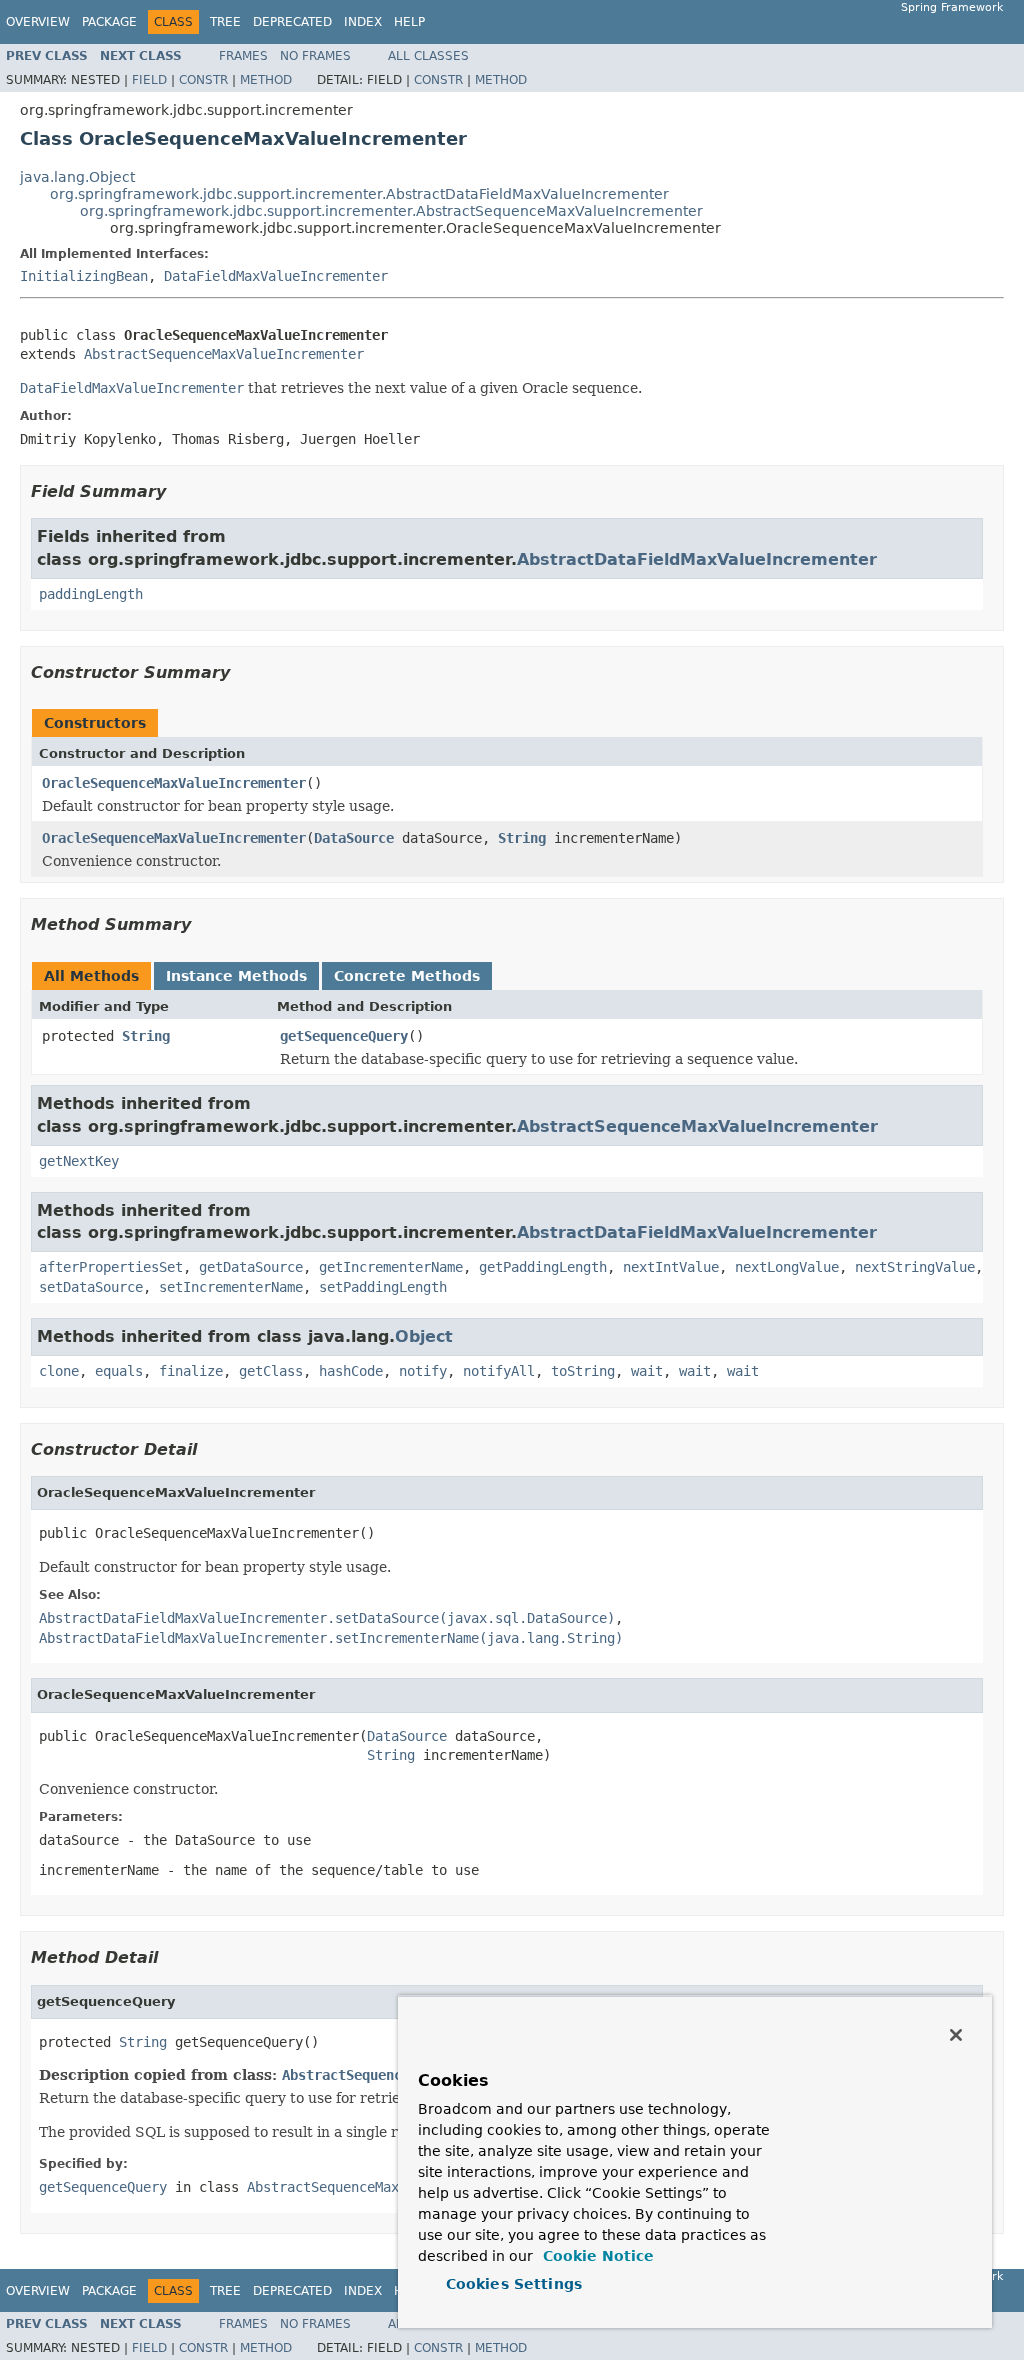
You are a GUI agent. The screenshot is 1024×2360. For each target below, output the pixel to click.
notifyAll (499, 1371)
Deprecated (292, 22)
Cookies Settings (514, 2284)
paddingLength (91, 594)
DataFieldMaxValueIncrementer (276, 276)
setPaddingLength (383, 1287)
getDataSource (251, 1267)
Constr (203, 80)
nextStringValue (915, 1267)
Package (109, 22)
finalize (191, 1371)
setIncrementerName (231, 1287)
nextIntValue (671, 1267)
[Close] (956, 2035)
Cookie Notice (596, 2256)
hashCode (351, 1371)
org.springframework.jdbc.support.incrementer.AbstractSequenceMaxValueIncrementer (391, 211)
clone (59, 1371)
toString (583, 1371)
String (522, 838)
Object (424, 1336)
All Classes (428, 56)
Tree (225, 22)
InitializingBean (84, 276)
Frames (243, 56)
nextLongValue (787, 1267)
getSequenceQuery (344, 1036)
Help (409, 22)
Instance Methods (236, 976)
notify (423, 1371)
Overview (38, 22)
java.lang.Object (77, 177)
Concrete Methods (407, 976)
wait (647, 1371)
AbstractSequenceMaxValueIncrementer (224, 354)
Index (363, 22)
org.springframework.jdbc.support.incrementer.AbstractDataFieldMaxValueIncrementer (359, 194)
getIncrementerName (391, 1267)
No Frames (315, 56)
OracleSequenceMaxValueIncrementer (174, 783)
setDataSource (91, 1287)
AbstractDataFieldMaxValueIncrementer (697, 559)
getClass (271, 1371)
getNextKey (79, 1161)
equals (119, 1371)
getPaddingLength (543, 1267)
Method (266, 80)
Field (149, 80)
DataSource (354, 838)
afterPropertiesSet (111, 1267)
